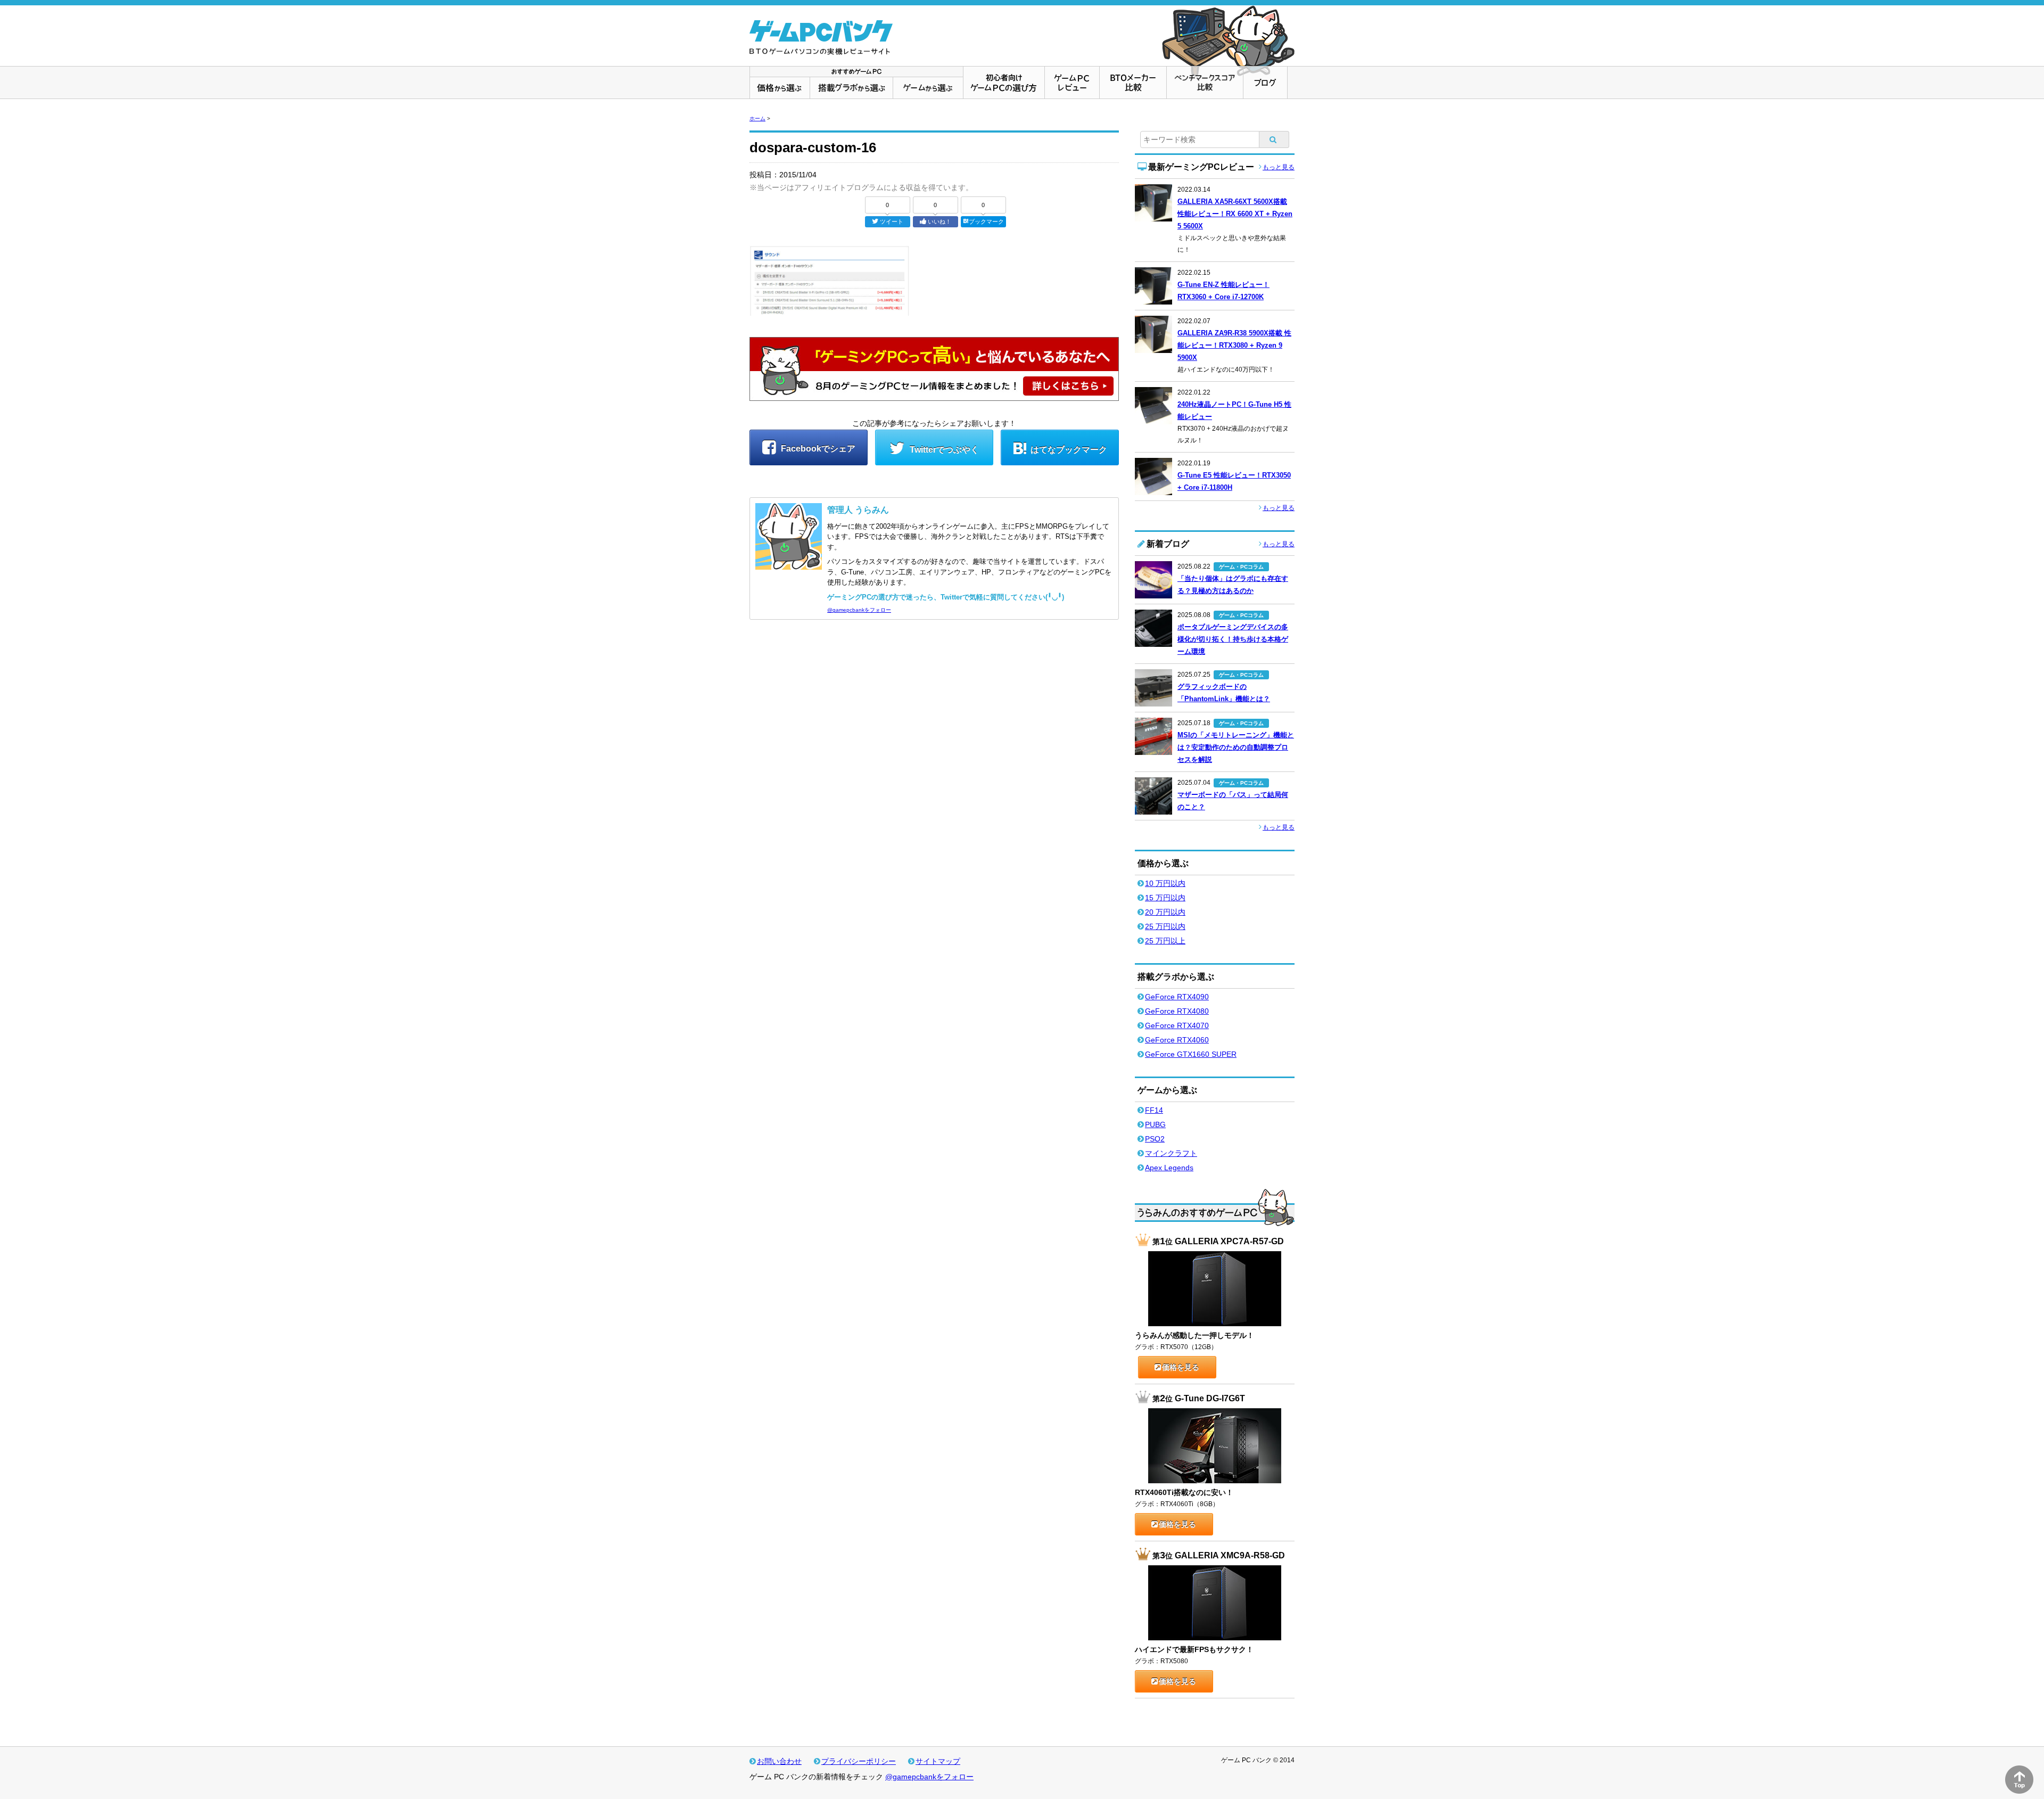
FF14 (1154, 1110)
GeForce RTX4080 (1177, 1011)
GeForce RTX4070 (1177, 1025)
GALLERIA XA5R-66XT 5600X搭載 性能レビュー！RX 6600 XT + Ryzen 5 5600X (1235, 214)
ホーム (757, 118)
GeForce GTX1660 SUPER (1191, 1054)
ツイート (892, 221)
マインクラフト (1171, 1153)
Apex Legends (1169, 1168)
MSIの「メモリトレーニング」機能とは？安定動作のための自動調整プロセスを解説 (1236, 747)
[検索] (1274, 139)
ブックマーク (986, 221)
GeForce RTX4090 (1177, 997)
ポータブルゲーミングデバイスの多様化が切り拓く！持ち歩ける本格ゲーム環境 (1233, 639)
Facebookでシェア (817, 449)
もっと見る (1279, 167)
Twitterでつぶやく (943, 450)
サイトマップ (938, 1761)
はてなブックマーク (1069, 450)
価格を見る (1181, 1367)
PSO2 (1155, 1139)
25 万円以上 (1165, 941)
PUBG (1155, 1124)
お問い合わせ (779, 1761)
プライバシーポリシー (859, 1761)
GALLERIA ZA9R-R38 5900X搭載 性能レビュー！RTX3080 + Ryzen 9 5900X (1234, 345)
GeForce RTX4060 (1177, 1040)
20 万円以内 (1165, 912)
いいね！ (939, 221)
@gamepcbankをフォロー (859, 610)
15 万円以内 (1165, 898)
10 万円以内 (1165, 883)
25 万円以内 (1165, 926)
